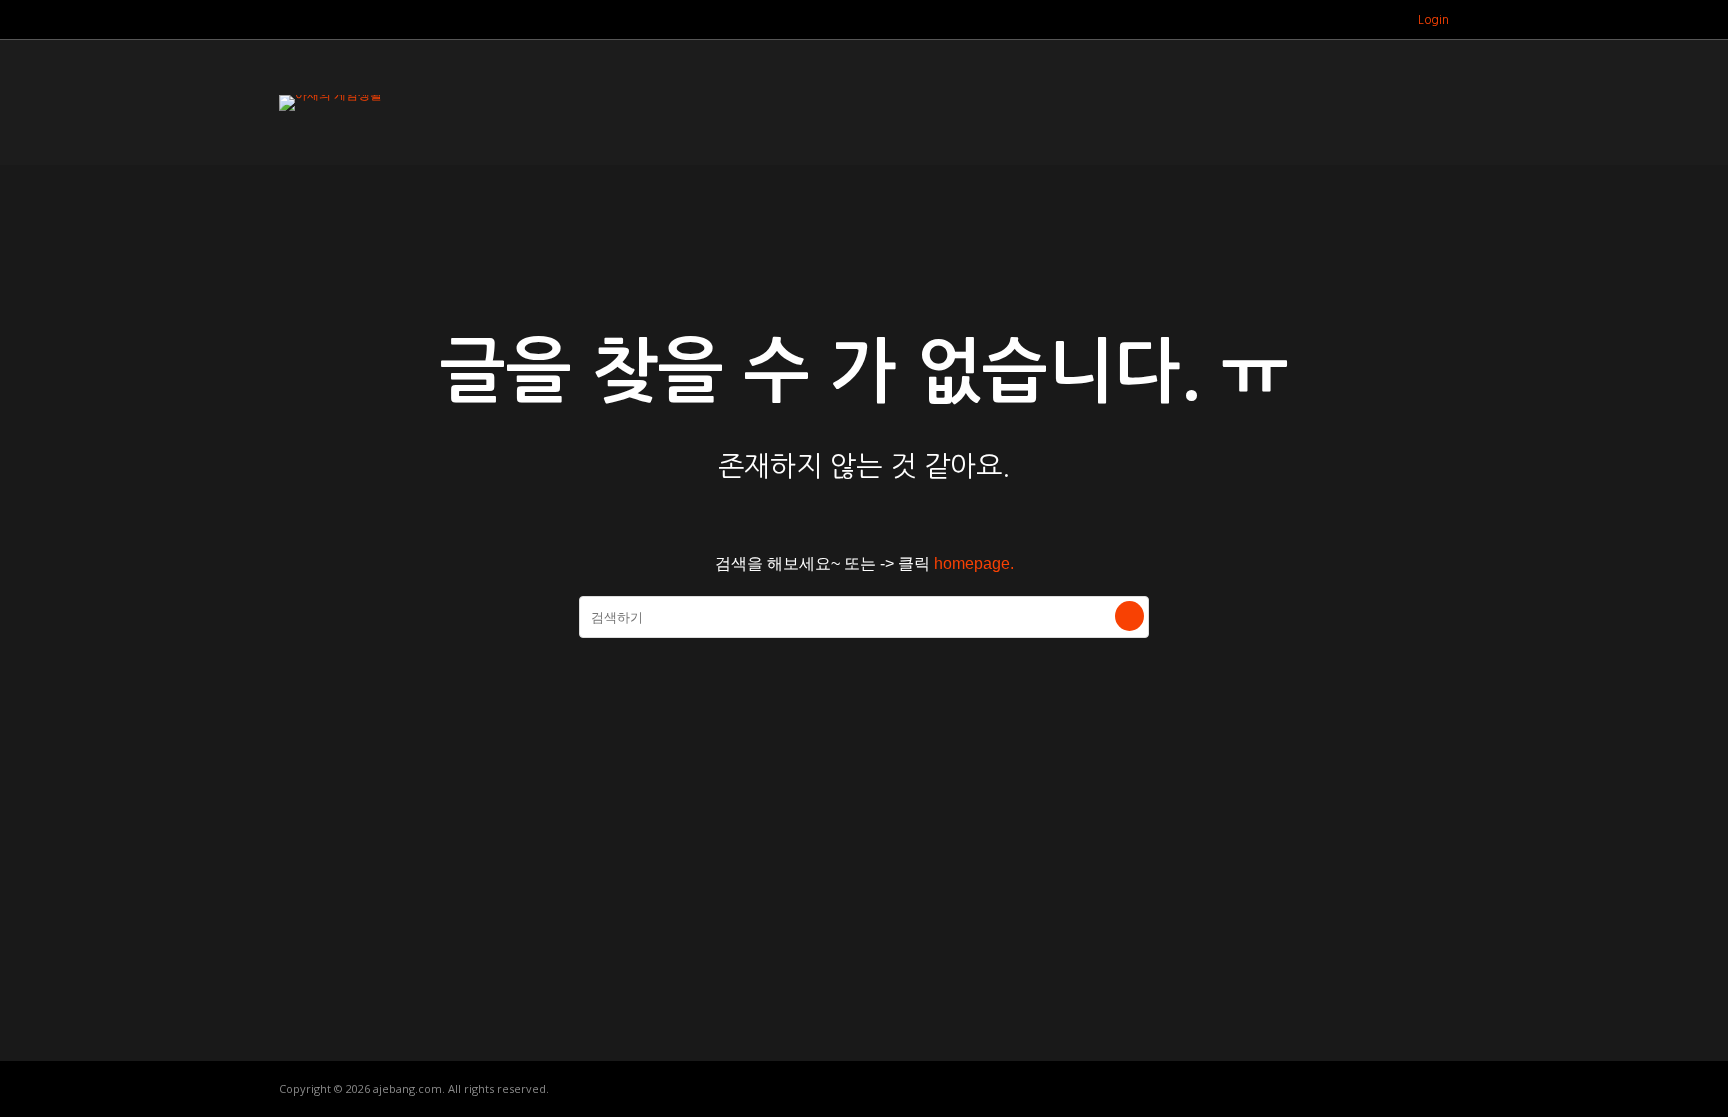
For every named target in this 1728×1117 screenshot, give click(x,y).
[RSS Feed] (1357, 20)
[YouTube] (1382, 20)
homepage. (974, 563)
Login (1433, 20)
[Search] (1129, 616)
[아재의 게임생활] (330, 95)
